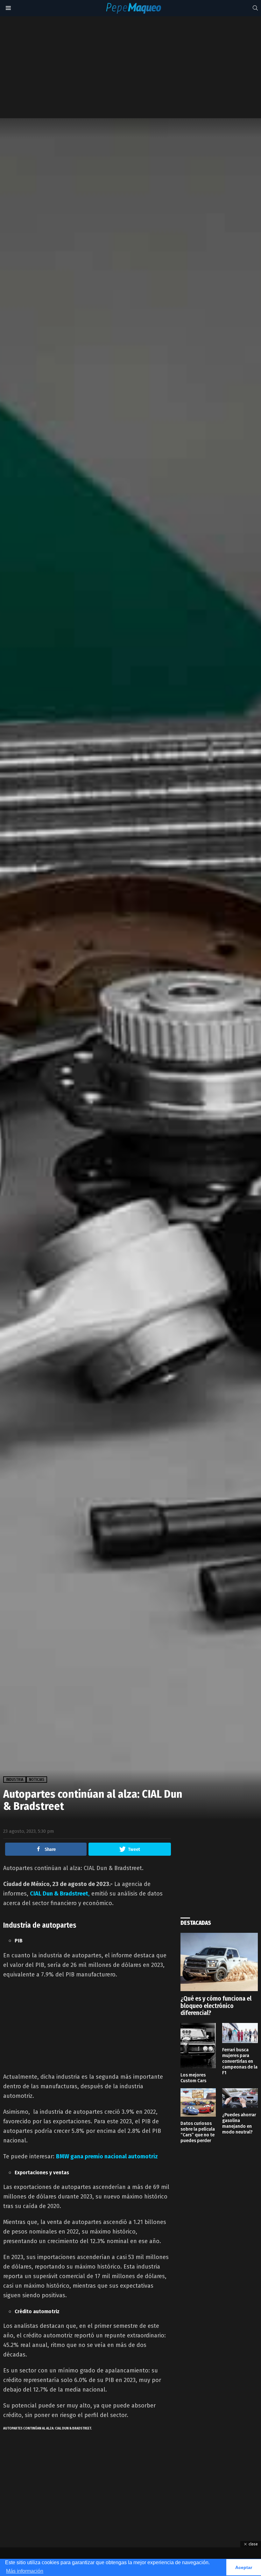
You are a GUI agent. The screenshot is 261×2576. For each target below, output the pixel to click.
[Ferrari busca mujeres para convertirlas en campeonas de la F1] (240, 2033)
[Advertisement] (134, 67)
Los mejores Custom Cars (193, 2078)
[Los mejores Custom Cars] (198, 2045)
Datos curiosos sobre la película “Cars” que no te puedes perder (198, 2132)
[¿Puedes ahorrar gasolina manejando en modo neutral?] (240, 2098)
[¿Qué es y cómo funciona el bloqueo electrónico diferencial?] (219, 1962)
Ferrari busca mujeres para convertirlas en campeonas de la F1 (240, 2061)
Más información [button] (25, 2571)
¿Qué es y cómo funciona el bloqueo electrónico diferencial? (216, 2006)
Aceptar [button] (244, 2567)
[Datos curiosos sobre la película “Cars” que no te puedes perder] (198, 2102)
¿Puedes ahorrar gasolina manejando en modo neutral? (239, 2123)
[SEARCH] (255, 8)
